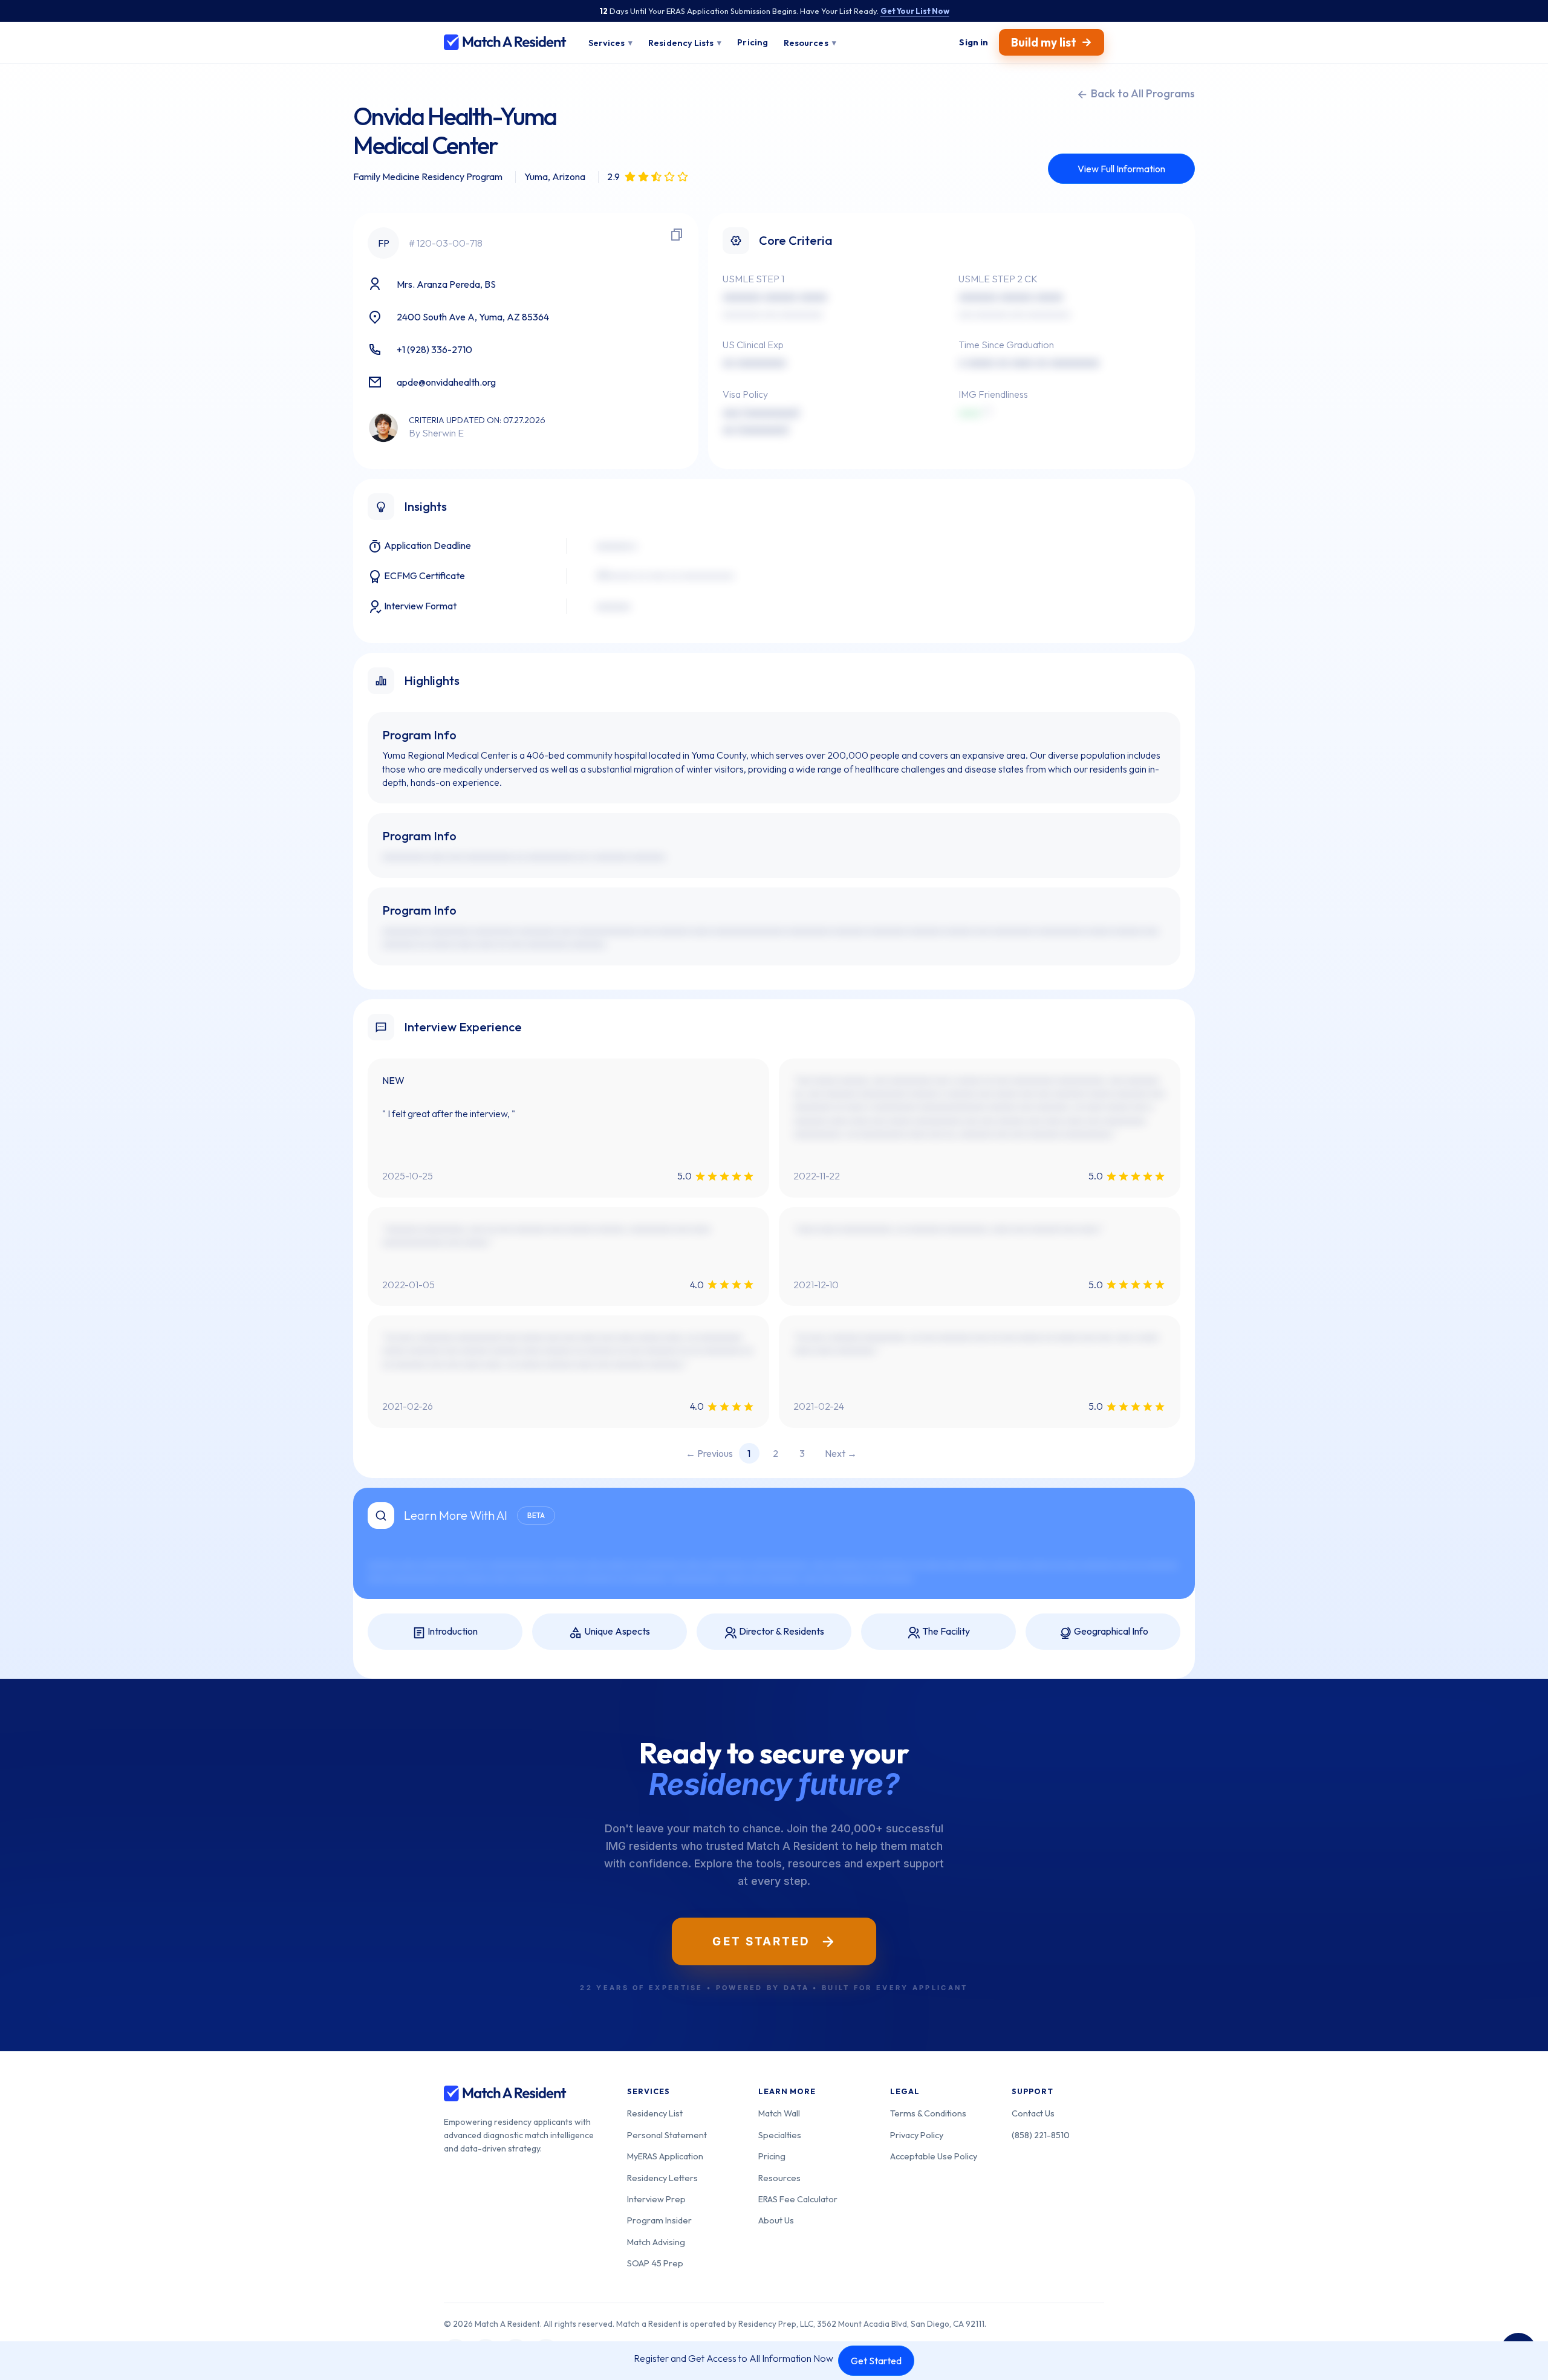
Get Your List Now (915, 11)
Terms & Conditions (928, 2113)
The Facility (945, 1631)
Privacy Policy (917, 2135)
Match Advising (656, 2242)
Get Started (876, 2361)
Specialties (780, 2135)
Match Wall (779, 2113)
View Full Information (1121, 169)
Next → (841, 1453)
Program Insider (659, 2220)
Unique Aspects (616, 1631)
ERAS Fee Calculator (798, 2199)
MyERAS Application (665, 2156)
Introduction (452, 1631)
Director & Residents (781, 1631)
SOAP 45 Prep (655, 2263)
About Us (776, 2220)
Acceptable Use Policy (934, 2156)
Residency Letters (662, 2178)
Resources (779, 2178)
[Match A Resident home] (505, 42)
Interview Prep (656, 2199)
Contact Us (1033, 2113)
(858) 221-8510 (1041, 2135)
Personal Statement (667, 2135)
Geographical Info (1110, 1631)
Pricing (772, 2156)
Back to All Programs (1142, 93)
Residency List (655, 2113)
